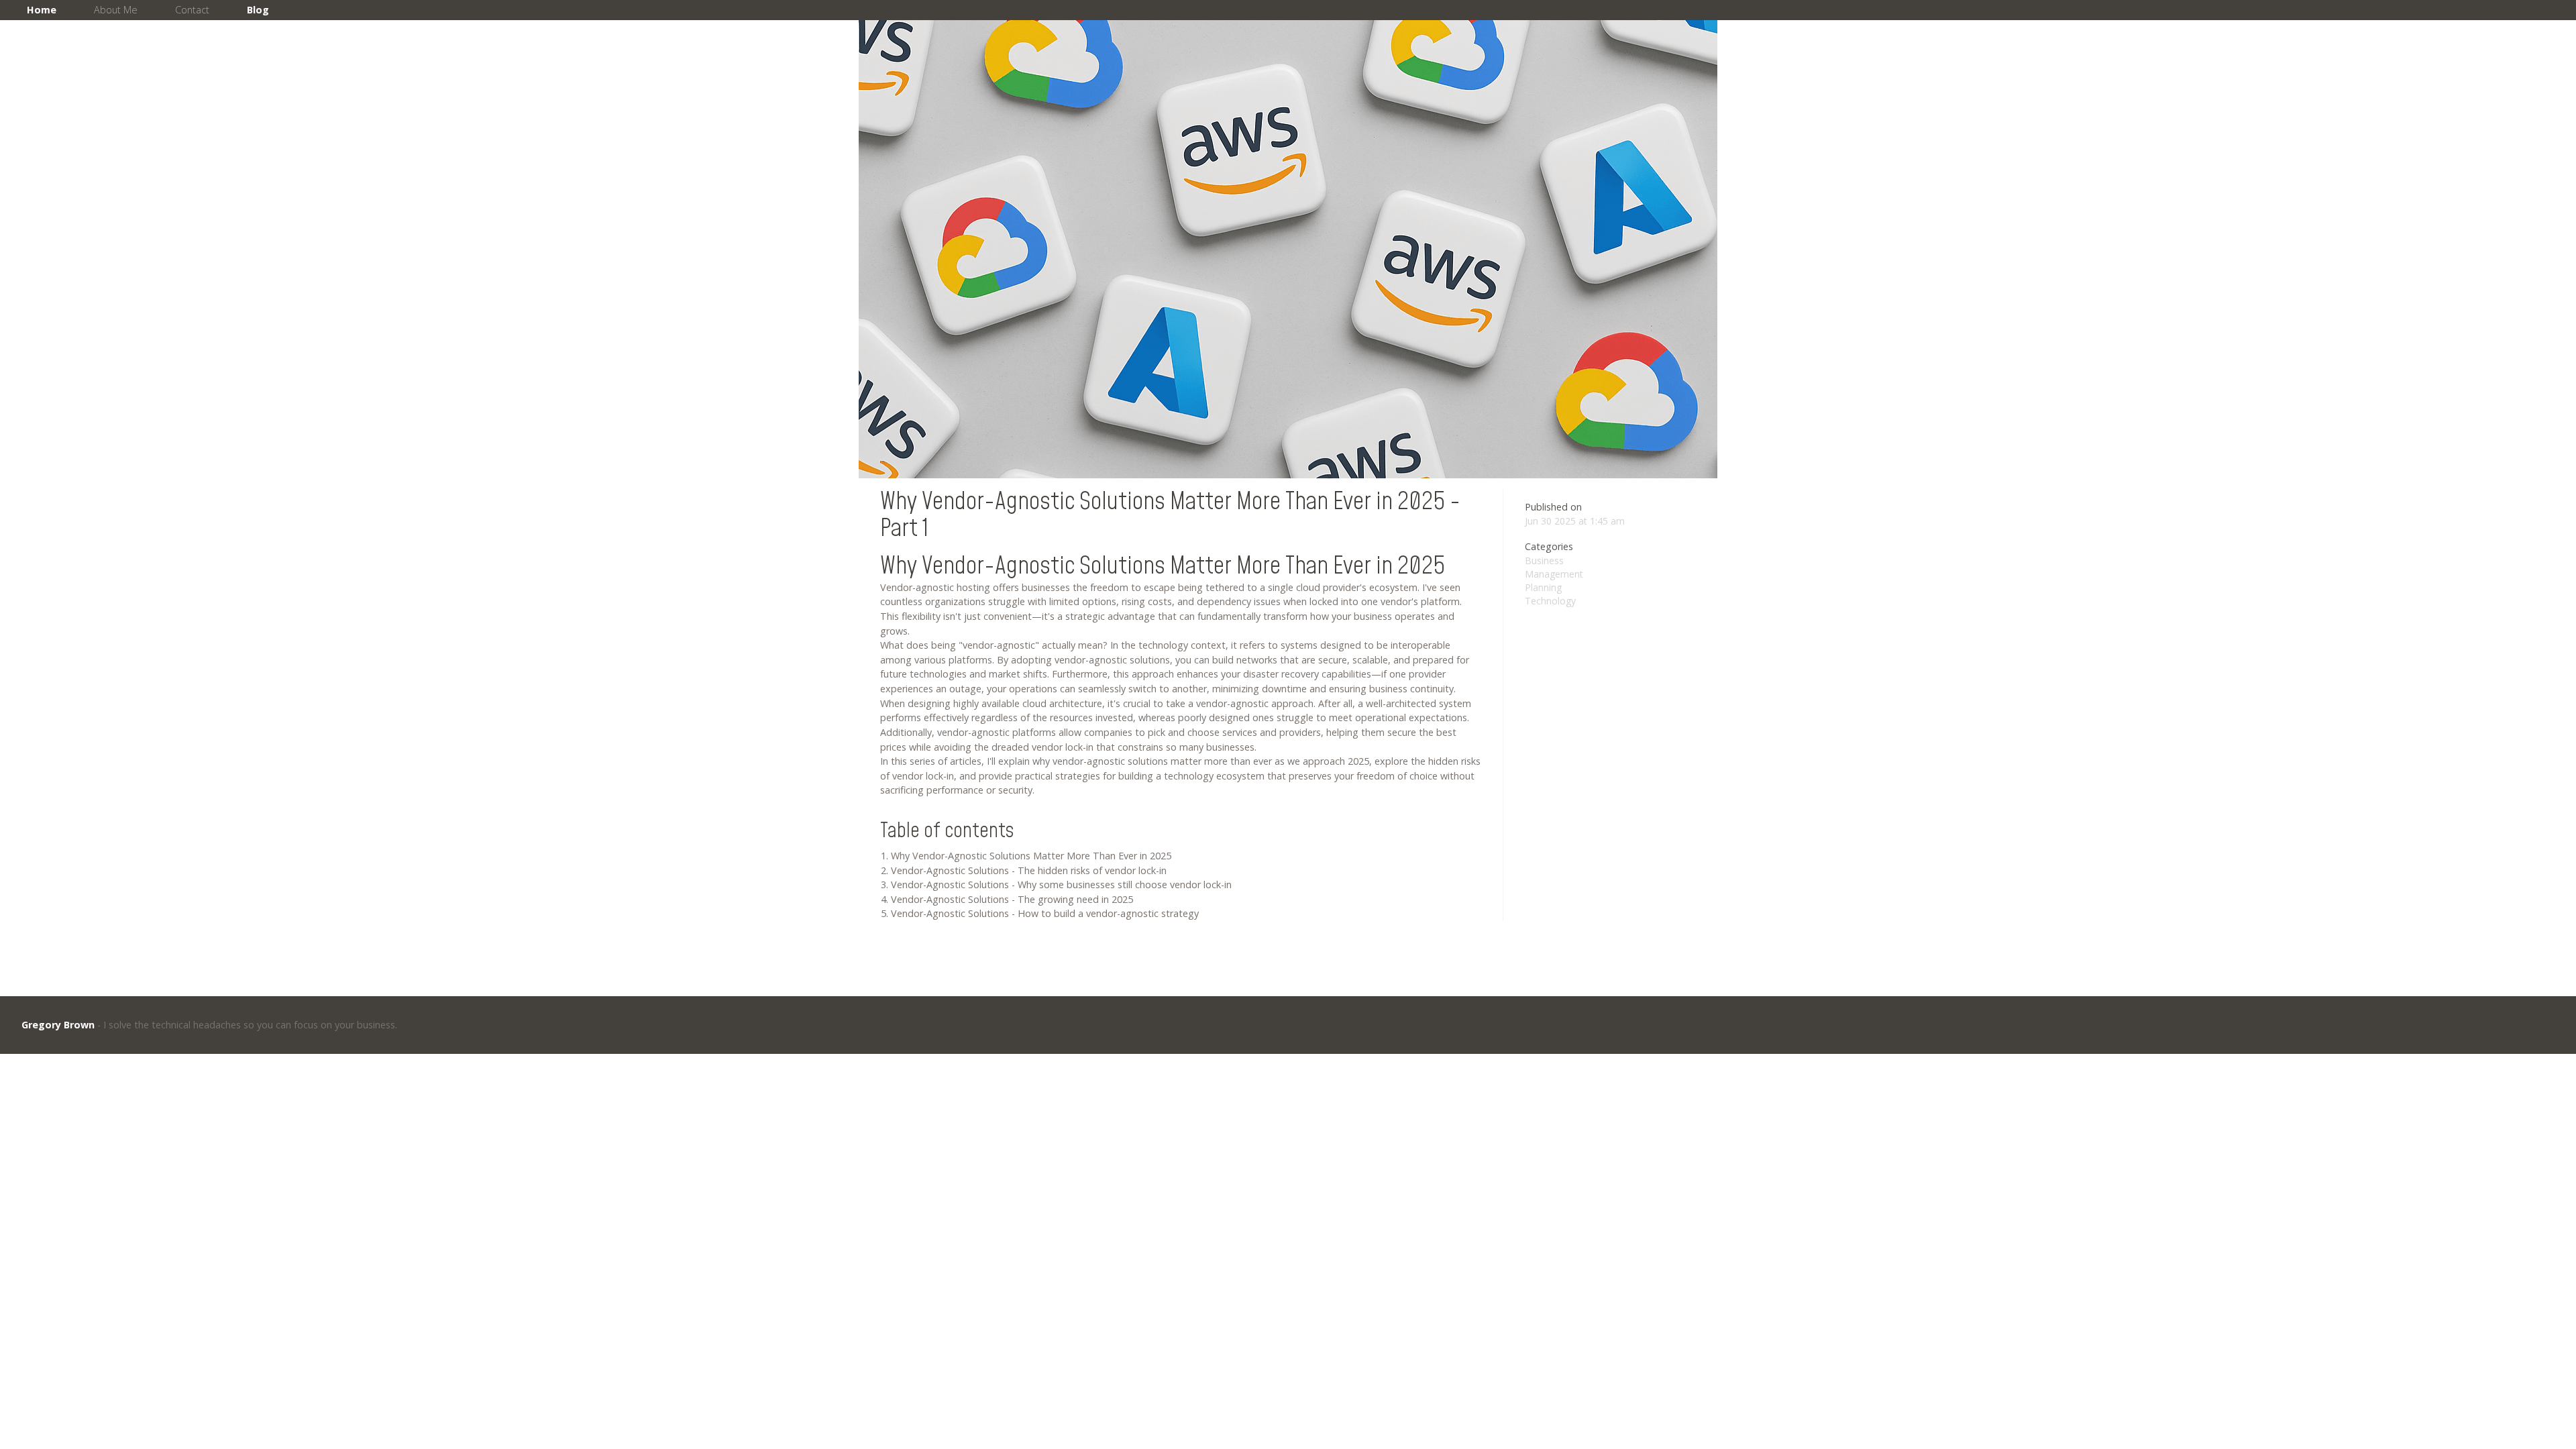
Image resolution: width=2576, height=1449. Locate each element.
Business (1544, 560)
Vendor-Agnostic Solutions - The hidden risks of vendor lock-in (1029, 870)
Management (1554, 574)
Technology (1550, 601)
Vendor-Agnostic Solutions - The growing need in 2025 (1012, 899)
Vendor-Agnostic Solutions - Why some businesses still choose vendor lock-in (1061, 884)
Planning (1543, 587)
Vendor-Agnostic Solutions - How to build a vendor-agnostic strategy (1045, 913)
